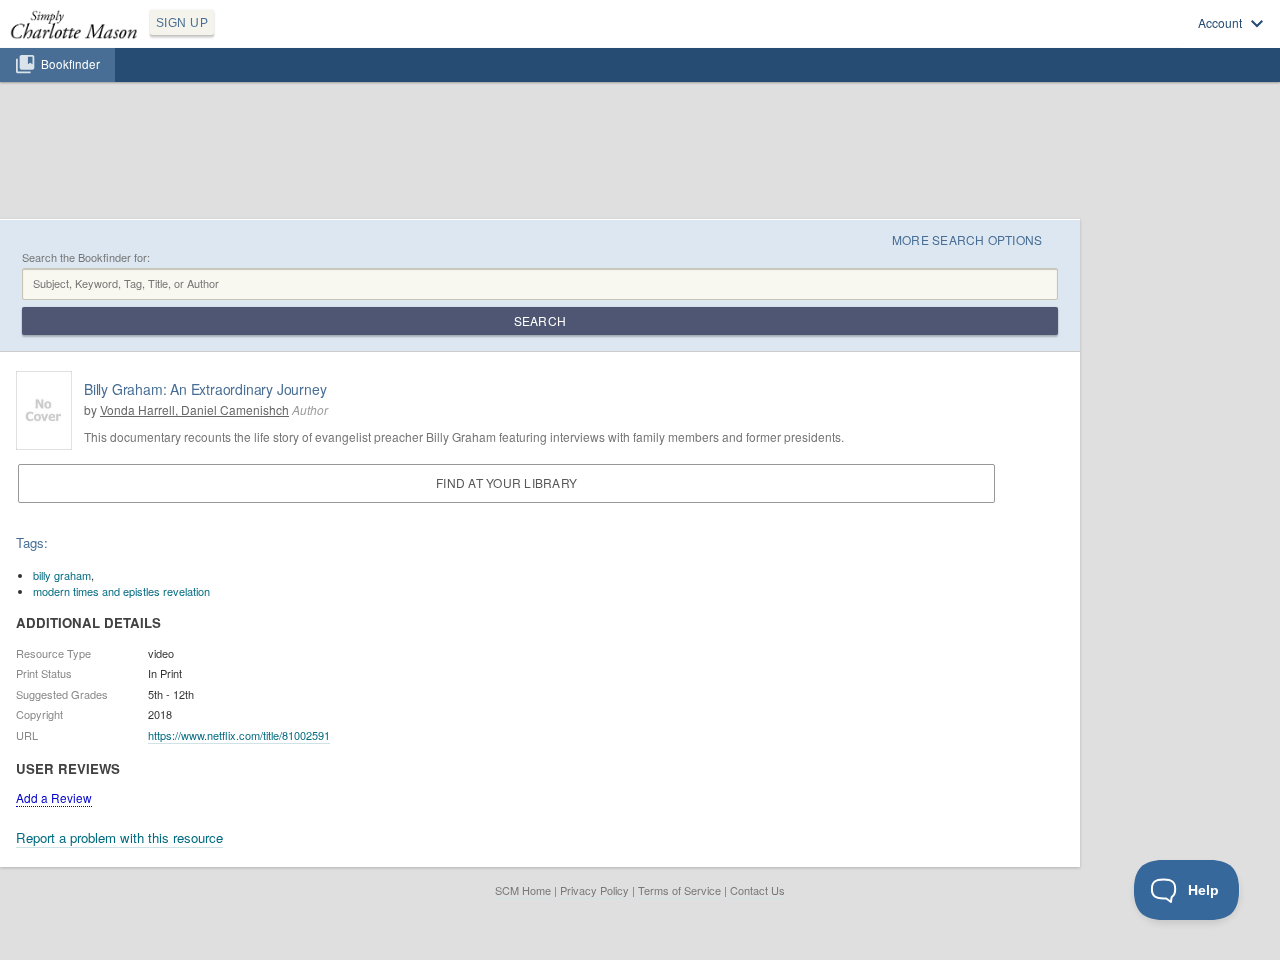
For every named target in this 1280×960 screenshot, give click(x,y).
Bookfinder (70, 64)
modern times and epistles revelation (121, 591)
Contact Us (757, 890)
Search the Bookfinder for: (86, 257)
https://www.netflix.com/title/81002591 (239, 735)
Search (540, 320)
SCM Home (523, 890)
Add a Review (54, 797)
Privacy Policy (594, 890)
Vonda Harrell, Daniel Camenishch (194, 409)
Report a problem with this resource (119, 837)
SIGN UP (182, 23)
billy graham (62, 575)
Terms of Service (679, 890)
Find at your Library (506, 482)
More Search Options (967, 239)
